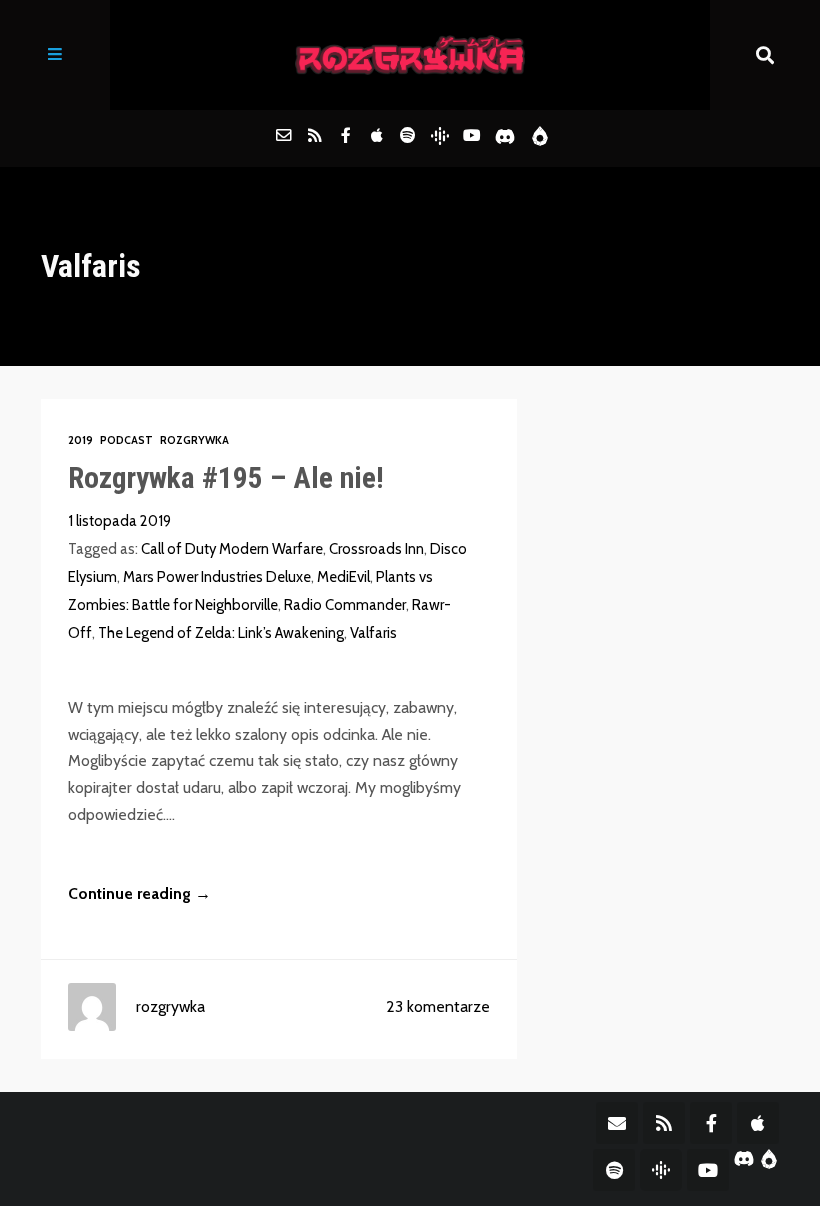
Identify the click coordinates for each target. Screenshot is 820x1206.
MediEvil (343, 577)
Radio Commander (345, 605)
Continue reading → (139, 893)
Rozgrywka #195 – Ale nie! (226, 478)
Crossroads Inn (376, 549)
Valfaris (373, 633)
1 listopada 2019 (119, 521)
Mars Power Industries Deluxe (217, 577)
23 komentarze (438, 1006)
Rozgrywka (194, 440)
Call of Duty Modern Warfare (232, 549)
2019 (80, 440)
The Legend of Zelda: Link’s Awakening (221, 633)
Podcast (126, 440)
